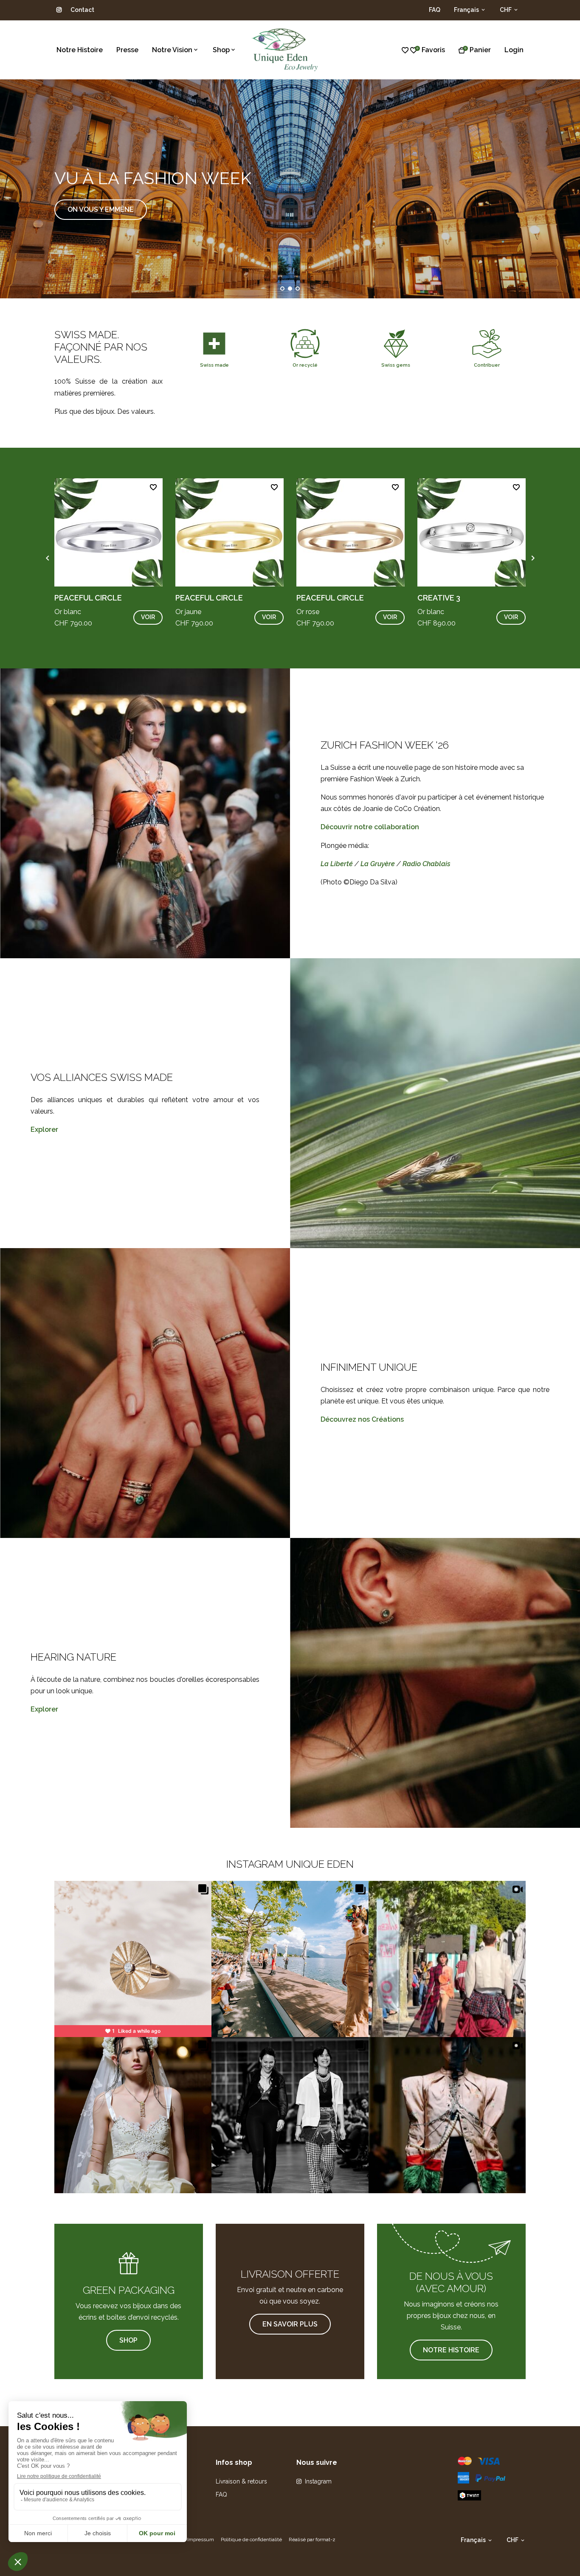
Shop (221, 50)
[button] (282, 289)
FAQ (435, 10)
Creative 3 (439, 598)
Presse (127, 50)
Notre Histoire (80, 50)
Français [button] (467, 10)
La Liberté (337, 864)
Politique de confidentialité (251, 2540)
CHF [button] (506, 10)
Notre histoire (451, 2350)
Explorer (44, 1129)
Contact (82, 10)
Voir (148, 617)
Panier (480, 50)
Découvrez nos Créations (362, 1419)
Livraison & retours (241, 2481)
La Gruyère (378, 864)
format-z (325, 2540)
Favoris (433, 50)
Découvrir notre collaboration (370, 827)
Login (514, 50)
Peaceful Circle (88, 598)
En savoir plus (290, 2324)
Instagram (318, 2481)
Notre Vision (172, 50)
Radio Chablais (427, 864)
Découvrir (87, 220)
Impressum (201, 2540)
